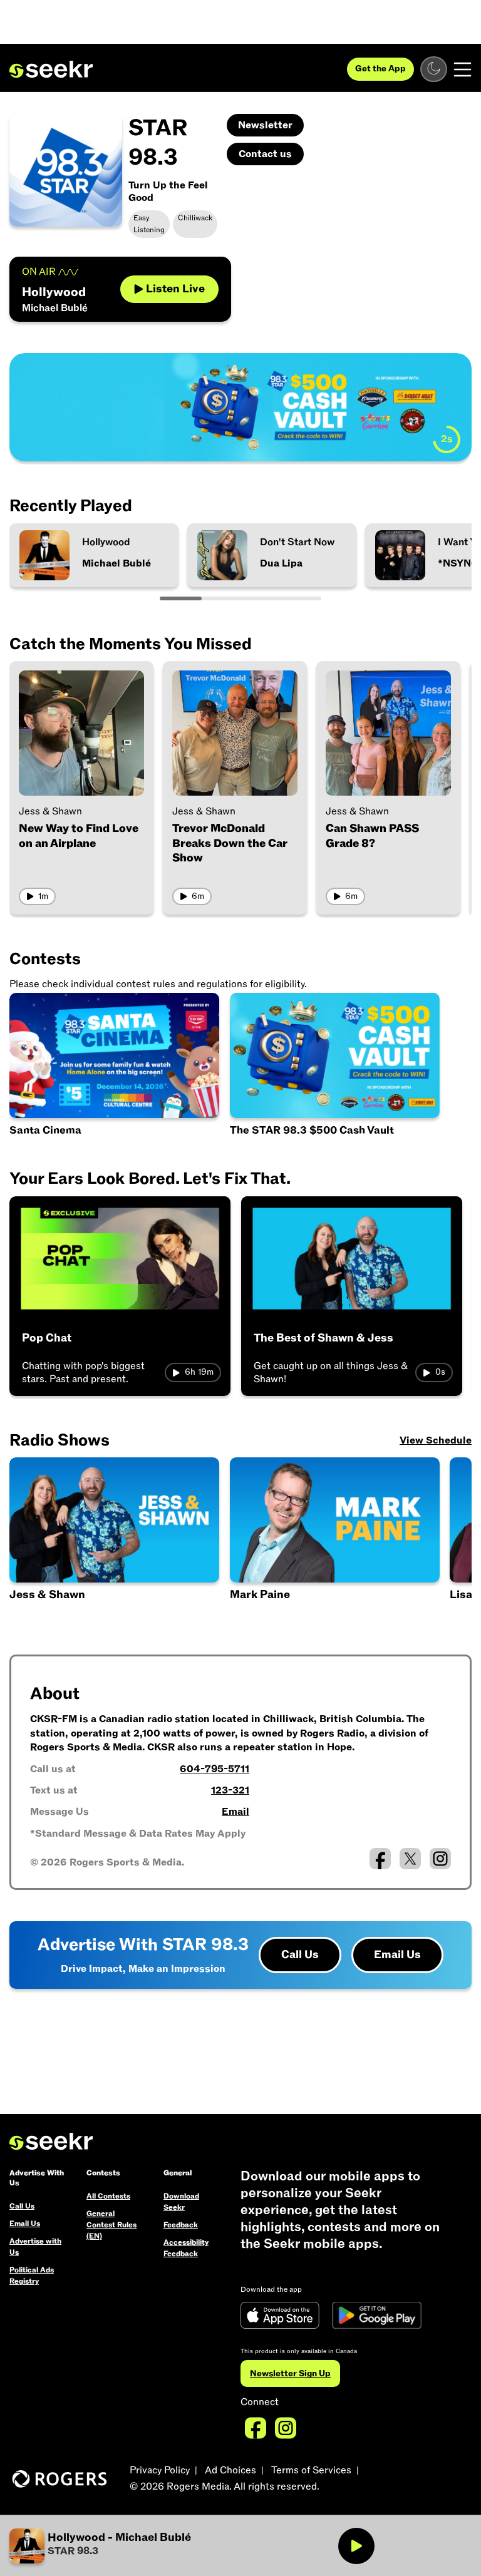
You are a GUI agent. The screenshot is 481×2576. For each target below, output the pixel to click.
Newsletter (265, 125)
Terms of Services (311, 2470)
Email (235, 1812)
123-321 (230, 1790)
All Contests (108, 2196)
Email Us (397, 1955)
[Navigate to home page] (51, 69)
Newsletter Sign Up (290, 2373)
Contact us (265, 154)
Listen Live (175, 289)
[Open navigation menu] (463, 69)
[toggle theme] (434, 69)
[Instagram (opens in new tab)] (440, 1859)
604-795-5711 (215, 1769)
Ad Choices (230, 2470)
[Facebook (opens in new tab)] (380, 1859)
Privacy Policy (160, 2470)
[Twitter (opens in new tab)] (410, 1859)
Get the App (380, 69)
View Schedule (436, 1440)
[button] (336, 1540)
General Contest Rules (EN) (111, 2225)
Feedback (181, 2225)
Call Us (300, 1955)
